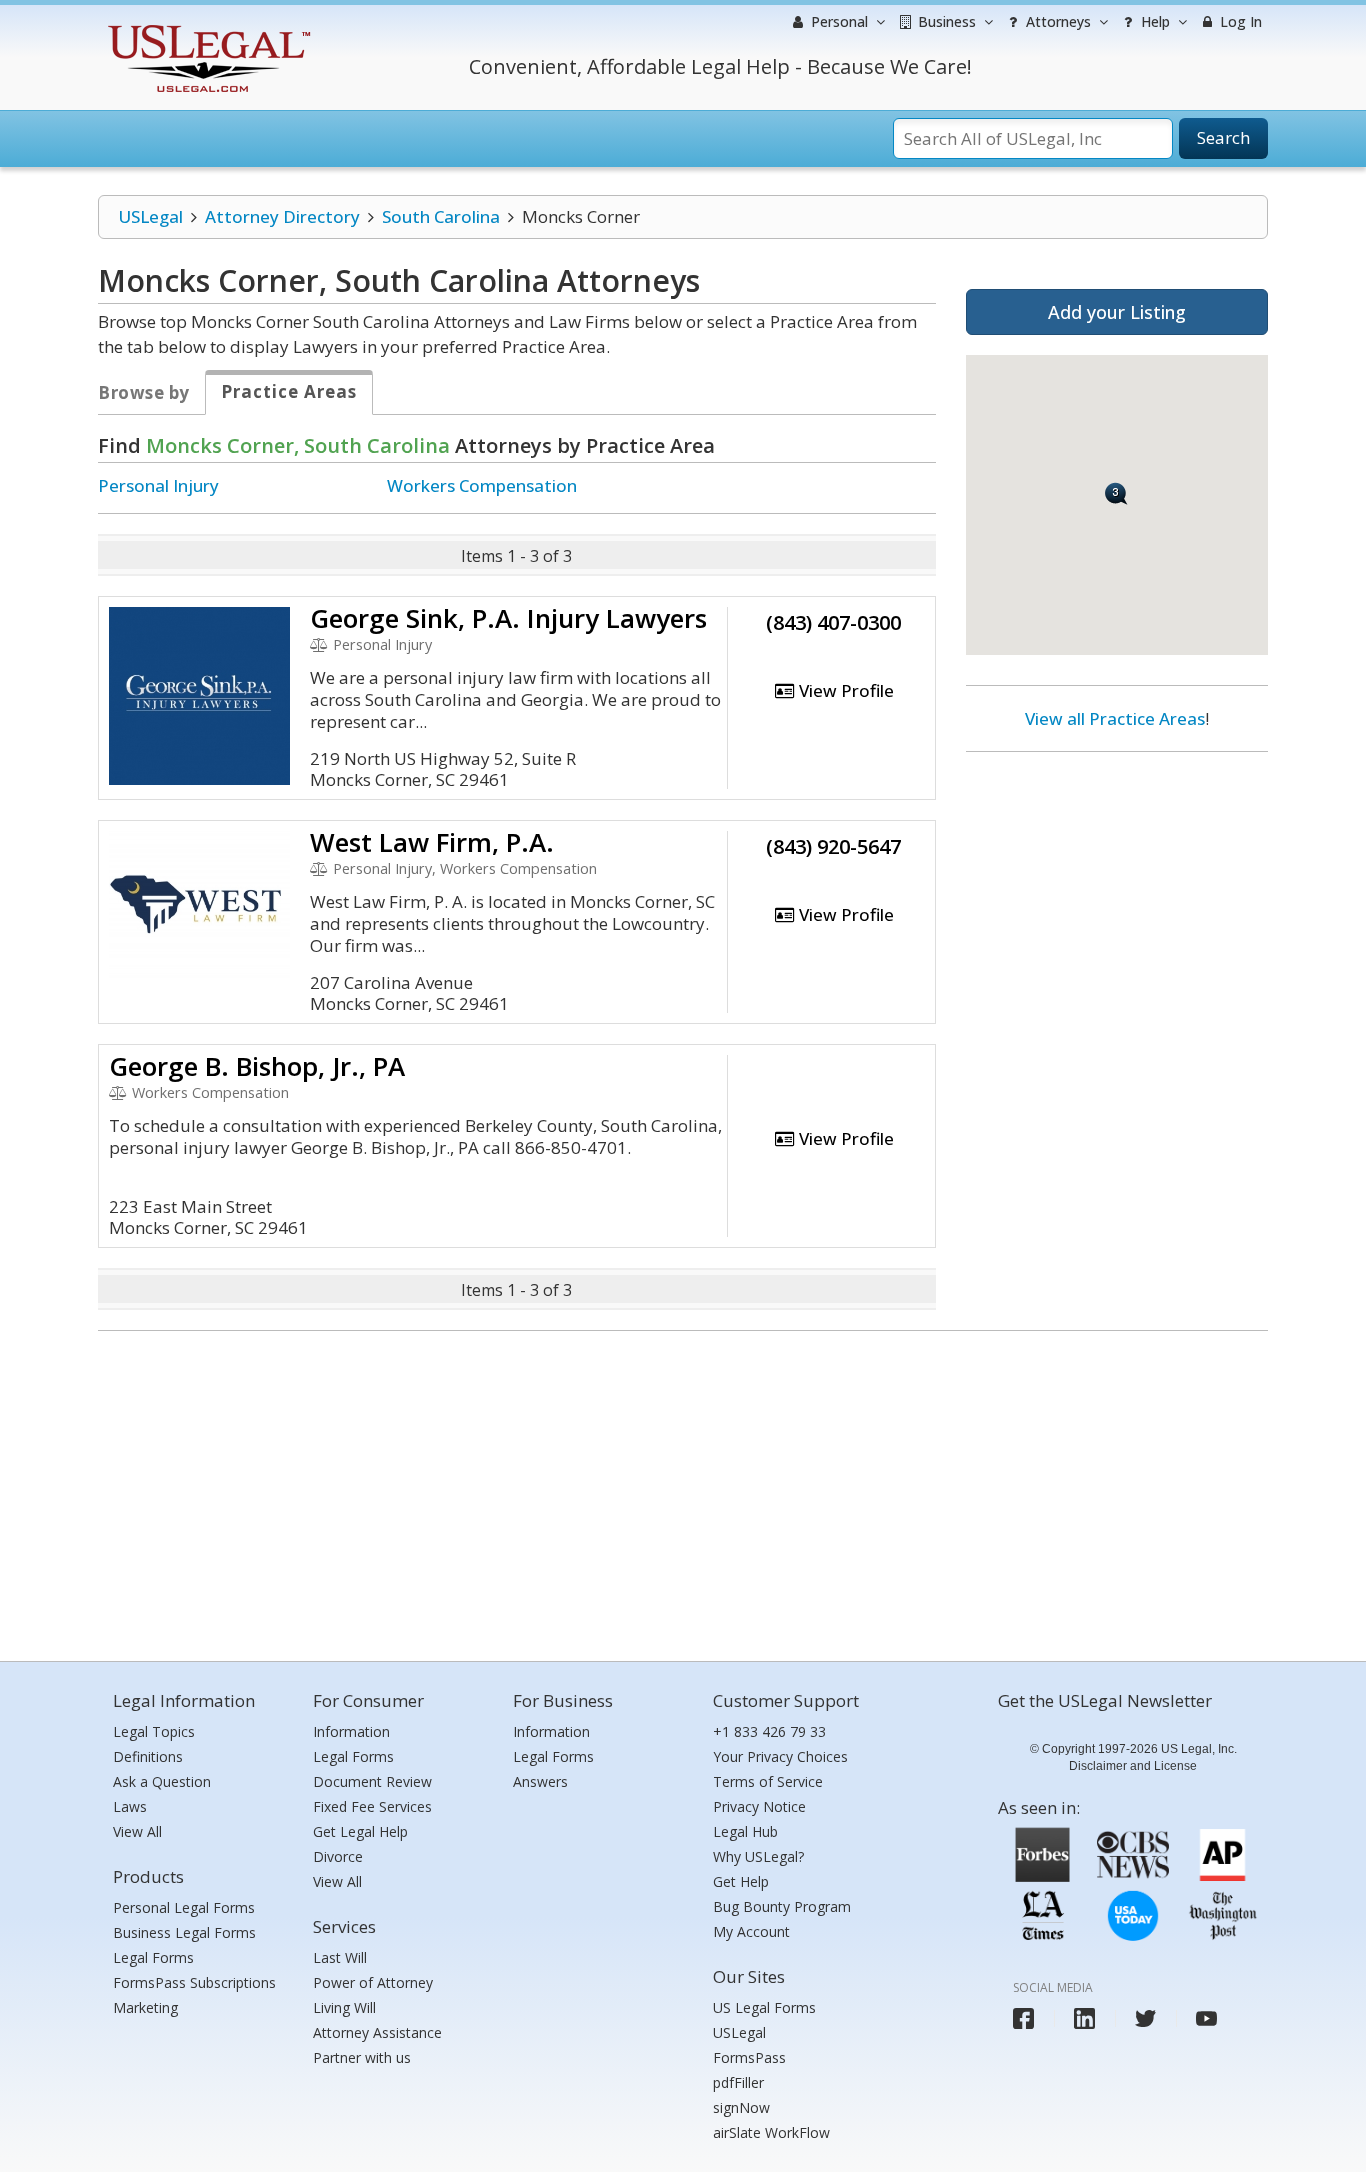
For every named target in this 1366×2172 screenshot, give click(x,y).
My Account (751, 1931)
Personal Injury (158, 485)
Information (351, 1731)
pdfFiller (738, 2082)
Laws (130, 1806)
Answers (540, 1781)
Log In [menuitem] (1239, 21)
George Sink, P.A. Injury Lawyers (508, 618)
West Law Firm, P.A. (432, 842)
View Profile (844, 690)
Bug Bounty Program (782, 1906)
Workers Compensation (482, 485)
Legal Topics (154, 1731)
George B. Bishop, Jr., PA (257, 1066)
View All (137, 1831)
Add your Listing (1117, 312)
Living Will (344, 2007)
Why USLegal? (758, 1856)
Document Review (372, 1781)
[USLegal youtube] (1206, 2018)
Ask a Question (162, 1781)
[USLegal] (206, 27)
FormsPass (749, 2057)
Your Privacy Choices (780, 1756)
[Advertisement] (1117, 897)
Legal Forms (153, 1957)
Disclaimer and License (1133, 1766)
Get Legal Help (360, 1831)
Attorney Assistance (377, 2032)
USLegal (150, 216)
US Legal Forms (764, 2007)
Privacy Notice (759, 1806)
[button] (1116, 493)
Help (1153, 21)
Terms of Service (768, 1781)
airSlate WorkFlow (771, 2132)
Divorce (338, 1856)
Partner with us (362, 2057)
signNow (741, 2107)
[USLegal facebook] (1023, 2018)
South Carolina (441, 216)
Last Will (340, 1957)
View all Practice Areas (1115, 718)
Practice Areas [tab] (289, 391)
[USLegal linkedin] (1084, 2018)
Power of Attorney (373, 1982)
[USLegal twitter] (1145, 2018)
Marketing (145, 2007)
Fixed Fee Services (372, 1806)
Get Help (741, 1881)
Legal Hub (745, 1831)
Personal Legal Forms (184, 1907)
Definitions (148, 1756)
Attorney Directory (282, 216)
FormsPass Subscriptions (194, 1982)
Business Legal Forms (184, 1932)
